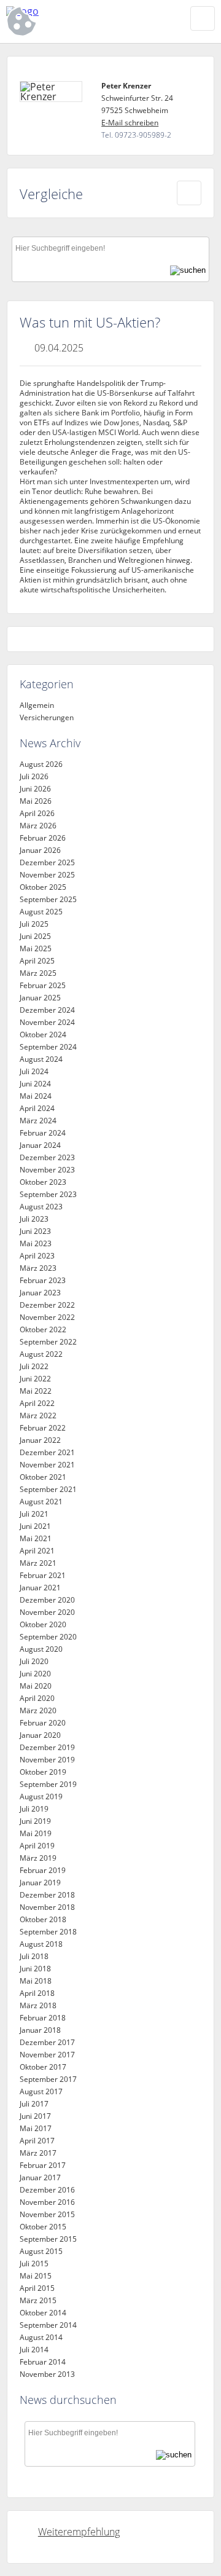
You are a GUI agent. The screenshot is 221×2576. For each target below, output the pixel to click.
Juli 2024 (34, 1071)
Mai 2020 (36, 1686)
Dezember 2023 (47, 1157)
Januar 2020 (40, 1735)
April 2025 (37, 961)
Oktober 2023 (43, 1182)
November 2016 (47, 2202)
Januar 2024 (40, 1145)
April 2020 (37, 1698)
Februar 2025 (43, 985)
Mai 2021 (36, 1538)
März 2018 (38, 2005)
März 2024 (38, 1121)
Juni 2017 (35, 2116)
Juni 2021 (35, 1526)
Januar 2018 (40, 2030)
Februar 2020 (43, 1723)
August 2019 (41, 1797)
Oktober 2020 (43, 1624)
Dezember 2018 (47, 1895)
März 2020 (38, 1710)
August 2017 (41, 2091)
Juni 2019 (35, 1821)
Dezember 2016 (47, 2190)
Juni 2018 (35, 1969)
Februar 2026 (43, 838)
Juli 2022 (34, 1366)
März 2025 (38, 973)
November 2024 (47, 1022)
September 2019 (48, 1784)
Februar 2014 (43, 2362)
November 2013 (47, 2374)
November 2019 (47, 1760)
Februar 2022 (43, 1428)
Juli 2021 (34, 1514)
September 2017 (48, 2079)
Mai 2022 (36, 1391)
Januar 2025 (40, 998)
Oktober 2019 (43, 1772)
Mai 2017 (36, 2128)
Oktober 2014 (43, 2313)
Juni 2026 (35, 789)
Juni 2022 (35, 1379)
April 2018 (37, 1993)
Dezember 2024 (47, 1010)
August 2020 (41, 1649)
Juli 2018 (34, 1956)
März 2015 (38, 2300)
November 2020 (47, 1612)
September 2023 (48, 1194)
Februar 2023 (43, 1280)
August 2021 (41, 1502)
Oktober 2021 (43, 1477)
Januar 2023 (40, 1293)
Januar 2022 (40, 1440)
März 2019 (38, 1858)
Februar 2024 (43, 1133)
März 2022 (38, 1416)
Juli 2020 (34, 1661)
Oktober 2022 (43, 1329)
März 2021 (38, 1563)
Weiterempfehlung (79, 2532)
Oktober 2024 (43, 1035)
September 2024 (48, 1047)
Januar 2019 (40, 1883)
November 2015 (47, 2214)
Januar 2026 (40, 850)
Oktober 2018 (43, 1919)
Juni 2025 (35, 936)
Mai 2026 (36, 801)
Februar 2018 (43, 2018)
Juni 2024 (35, 1084)
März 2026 (38, 826)
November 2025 (47, 875)
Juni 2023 (35, 1231)
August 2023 (41, 1207)
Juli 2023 (34, 1219)
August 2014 (41, 2337)
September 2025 (48, 899)
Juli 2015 (34, 2264)
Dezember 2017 (47, 2042)
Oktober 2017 (43, 2067)
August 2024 (41, 1059)
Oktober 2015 (43, 2227)
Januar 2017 (40, 2177)
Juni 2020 (35, 1674)
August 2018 (41, 1944)
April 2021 (37, 1551)
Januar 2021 (40, 1588)
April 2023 (37, 1256)
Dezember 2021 (47, 1452)
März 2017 (38, 2153)
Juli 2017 (34, 2104)
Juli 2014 (34, 2350)
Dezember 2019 (47, 1747)
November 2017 (47, 2055)
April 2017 (37, 2141)
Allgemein (37, 705)
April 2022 (37, 1403)
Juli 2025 (34, 924)
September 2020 (48, 1637)
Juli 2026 (34, 776)
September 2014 (48, 2325)
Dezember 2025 (47, 862)
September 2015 (48, 2239)
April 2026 (37, 813)
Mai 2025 (36, 948)
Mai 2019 (36, 1833)
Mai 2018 (36, 1981)
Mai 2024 (36, 1096)
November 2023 (47, 1170)
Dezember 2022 (47, 1305)
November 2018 (47, 1907)
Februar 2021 (43, 1575)
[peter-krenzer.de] (80, 11)
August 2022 (41, 1354)
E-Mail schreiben (130, 123)
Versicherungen (47, 717)
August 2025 (41, 912)
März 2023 (38, 1268)
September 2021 (48, 1489)
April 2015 (37, 2288)
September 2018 (48, 1932)
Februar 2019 (43, 1870)
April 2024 (37, 1108)
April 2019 (37, 1846)
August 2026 (41, 764)
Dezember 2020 (47, 1600)
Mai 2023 (36, 1243)
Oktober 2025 (43, 887)
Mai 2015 (36, 2276)
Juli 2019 (34, 1809)
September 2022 (48, 1342)
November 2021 (47, 1465)
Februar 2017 (43, 2165)
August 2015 (41, 2251)
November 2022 (47, 1317)
